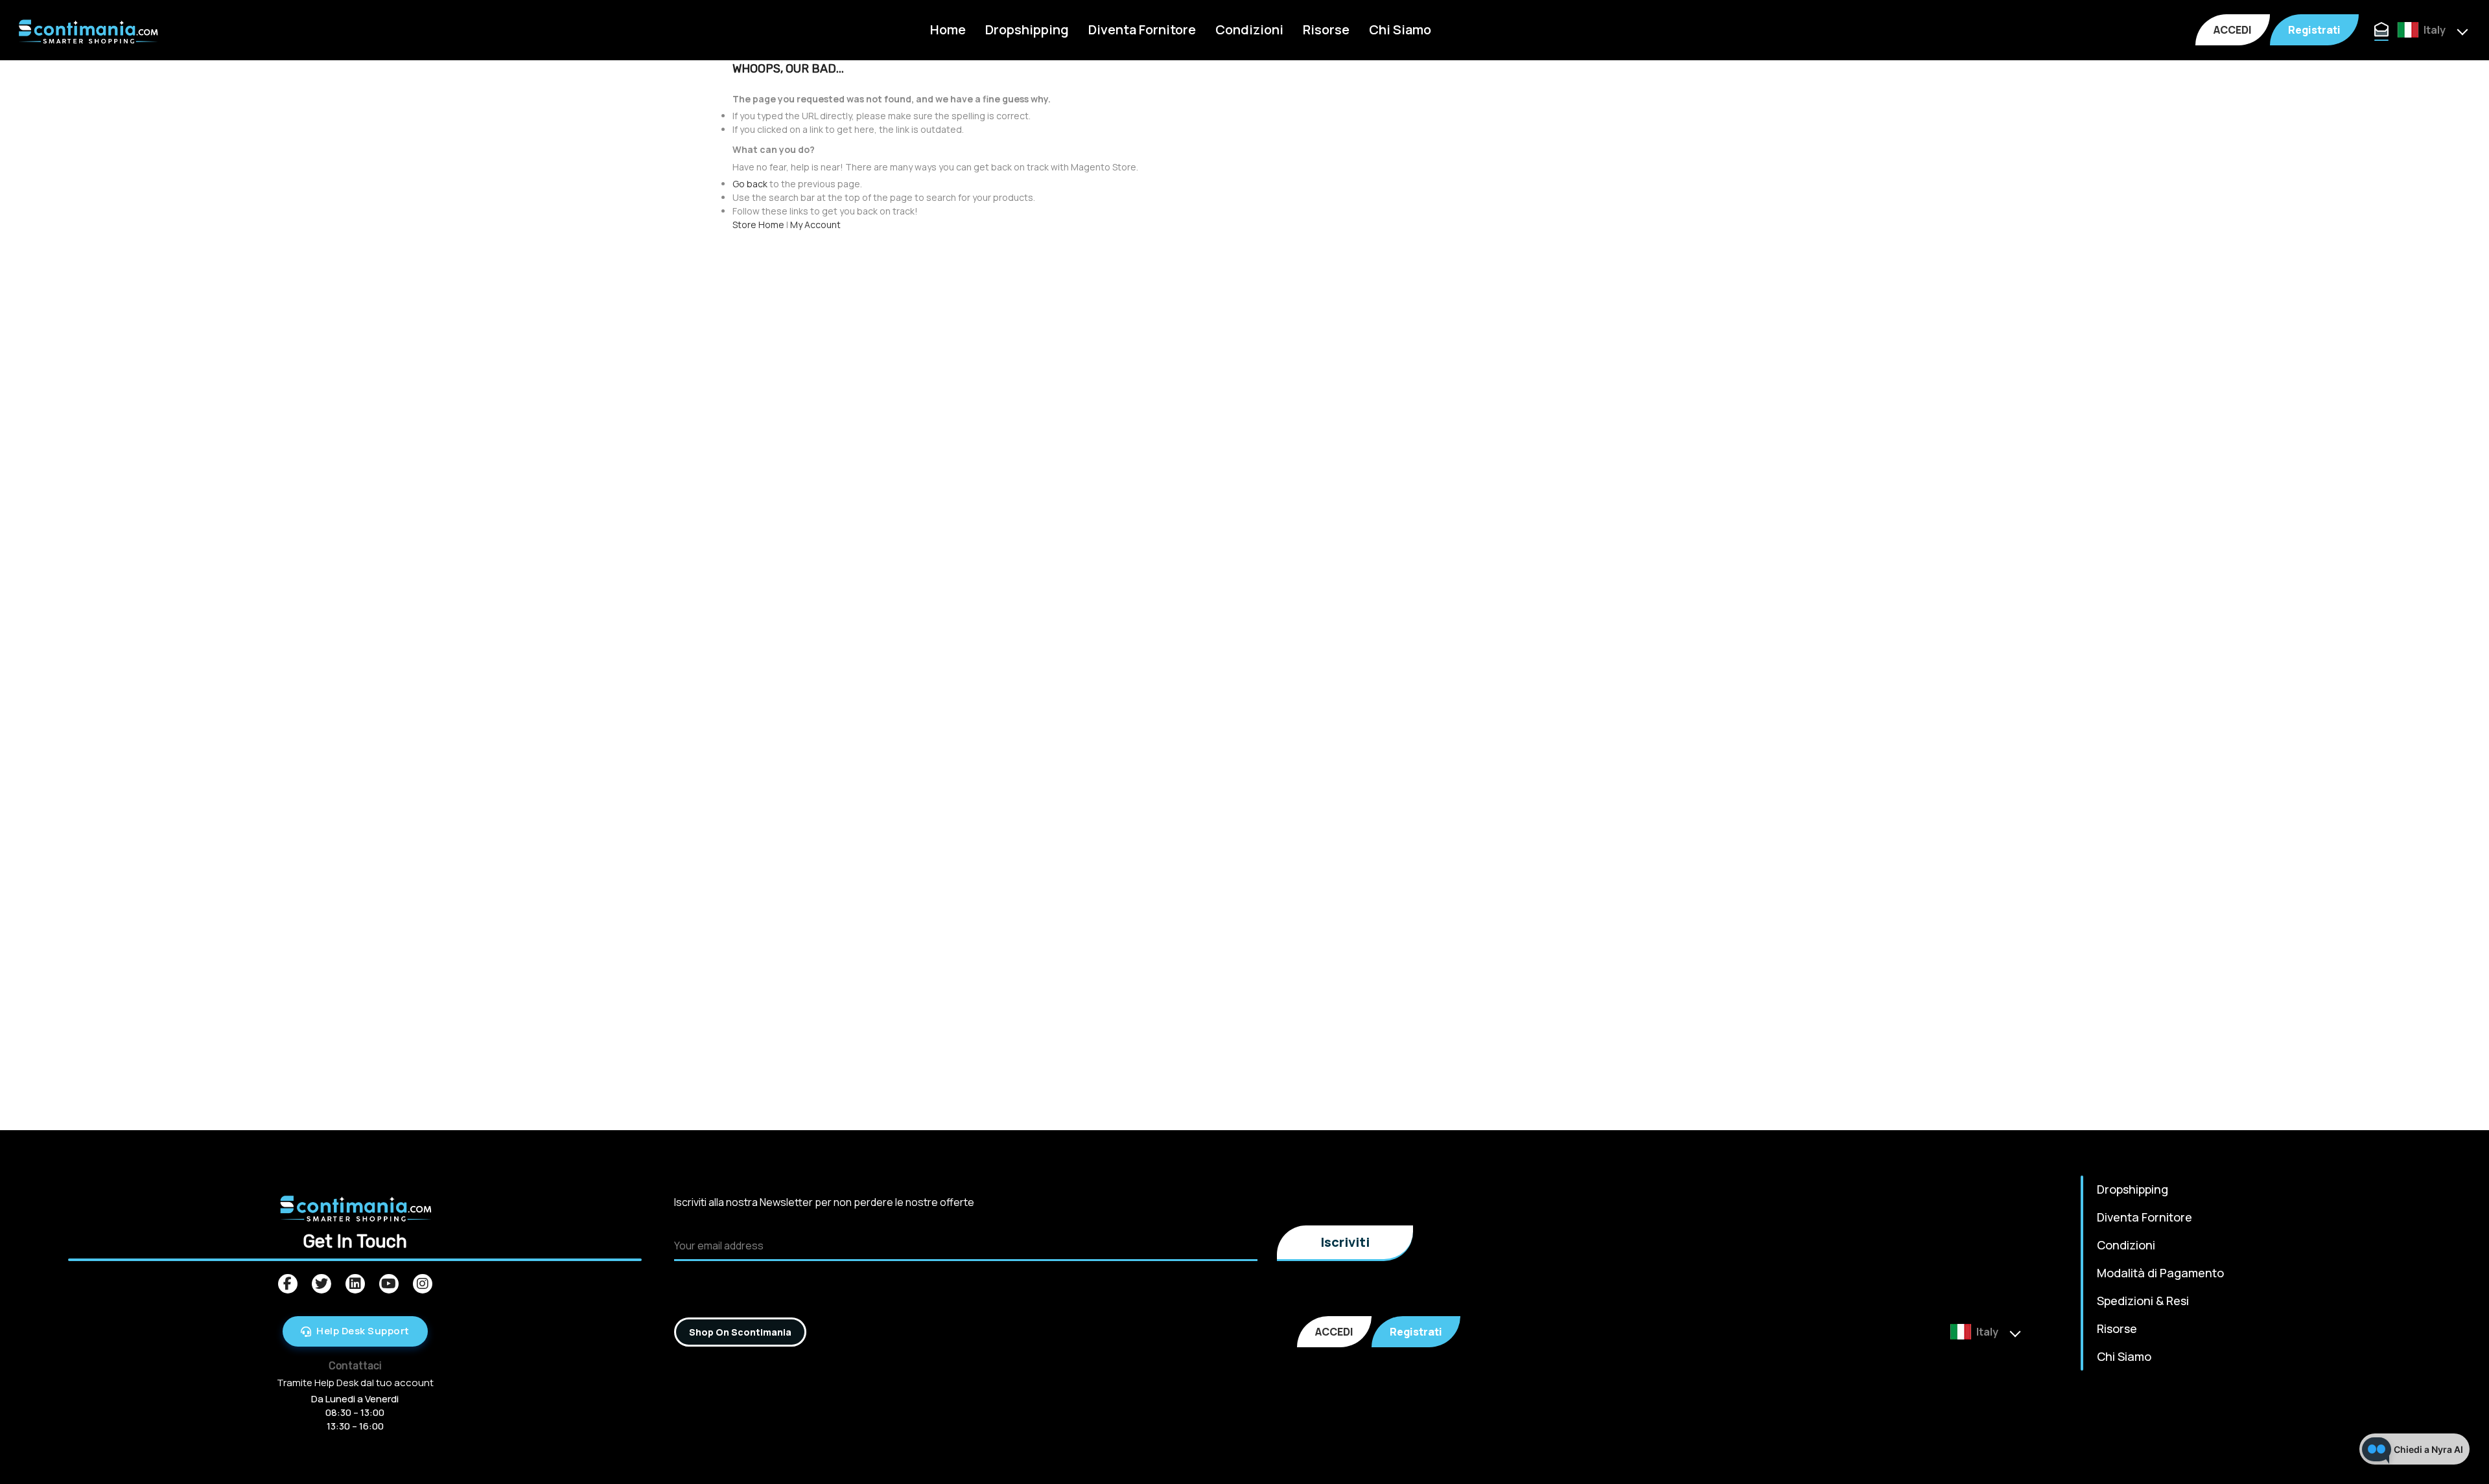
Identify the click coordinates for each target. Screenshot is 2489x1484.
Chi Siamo (1400, 29)
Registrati (2314, 30)
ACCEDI (2233, 30)
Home (948, 29)
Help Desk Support (363, 1331)
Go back (750, 184)
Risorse (1326, 29)
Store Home (758, 225)
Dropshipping (1027, 29)
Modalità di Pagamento (2160, 1273)
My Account (815, 225)
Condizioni (1249, 29)
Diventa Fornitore (1142, 29)
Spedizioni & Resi (2143, 1301)
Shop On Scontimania (740, 1332)
